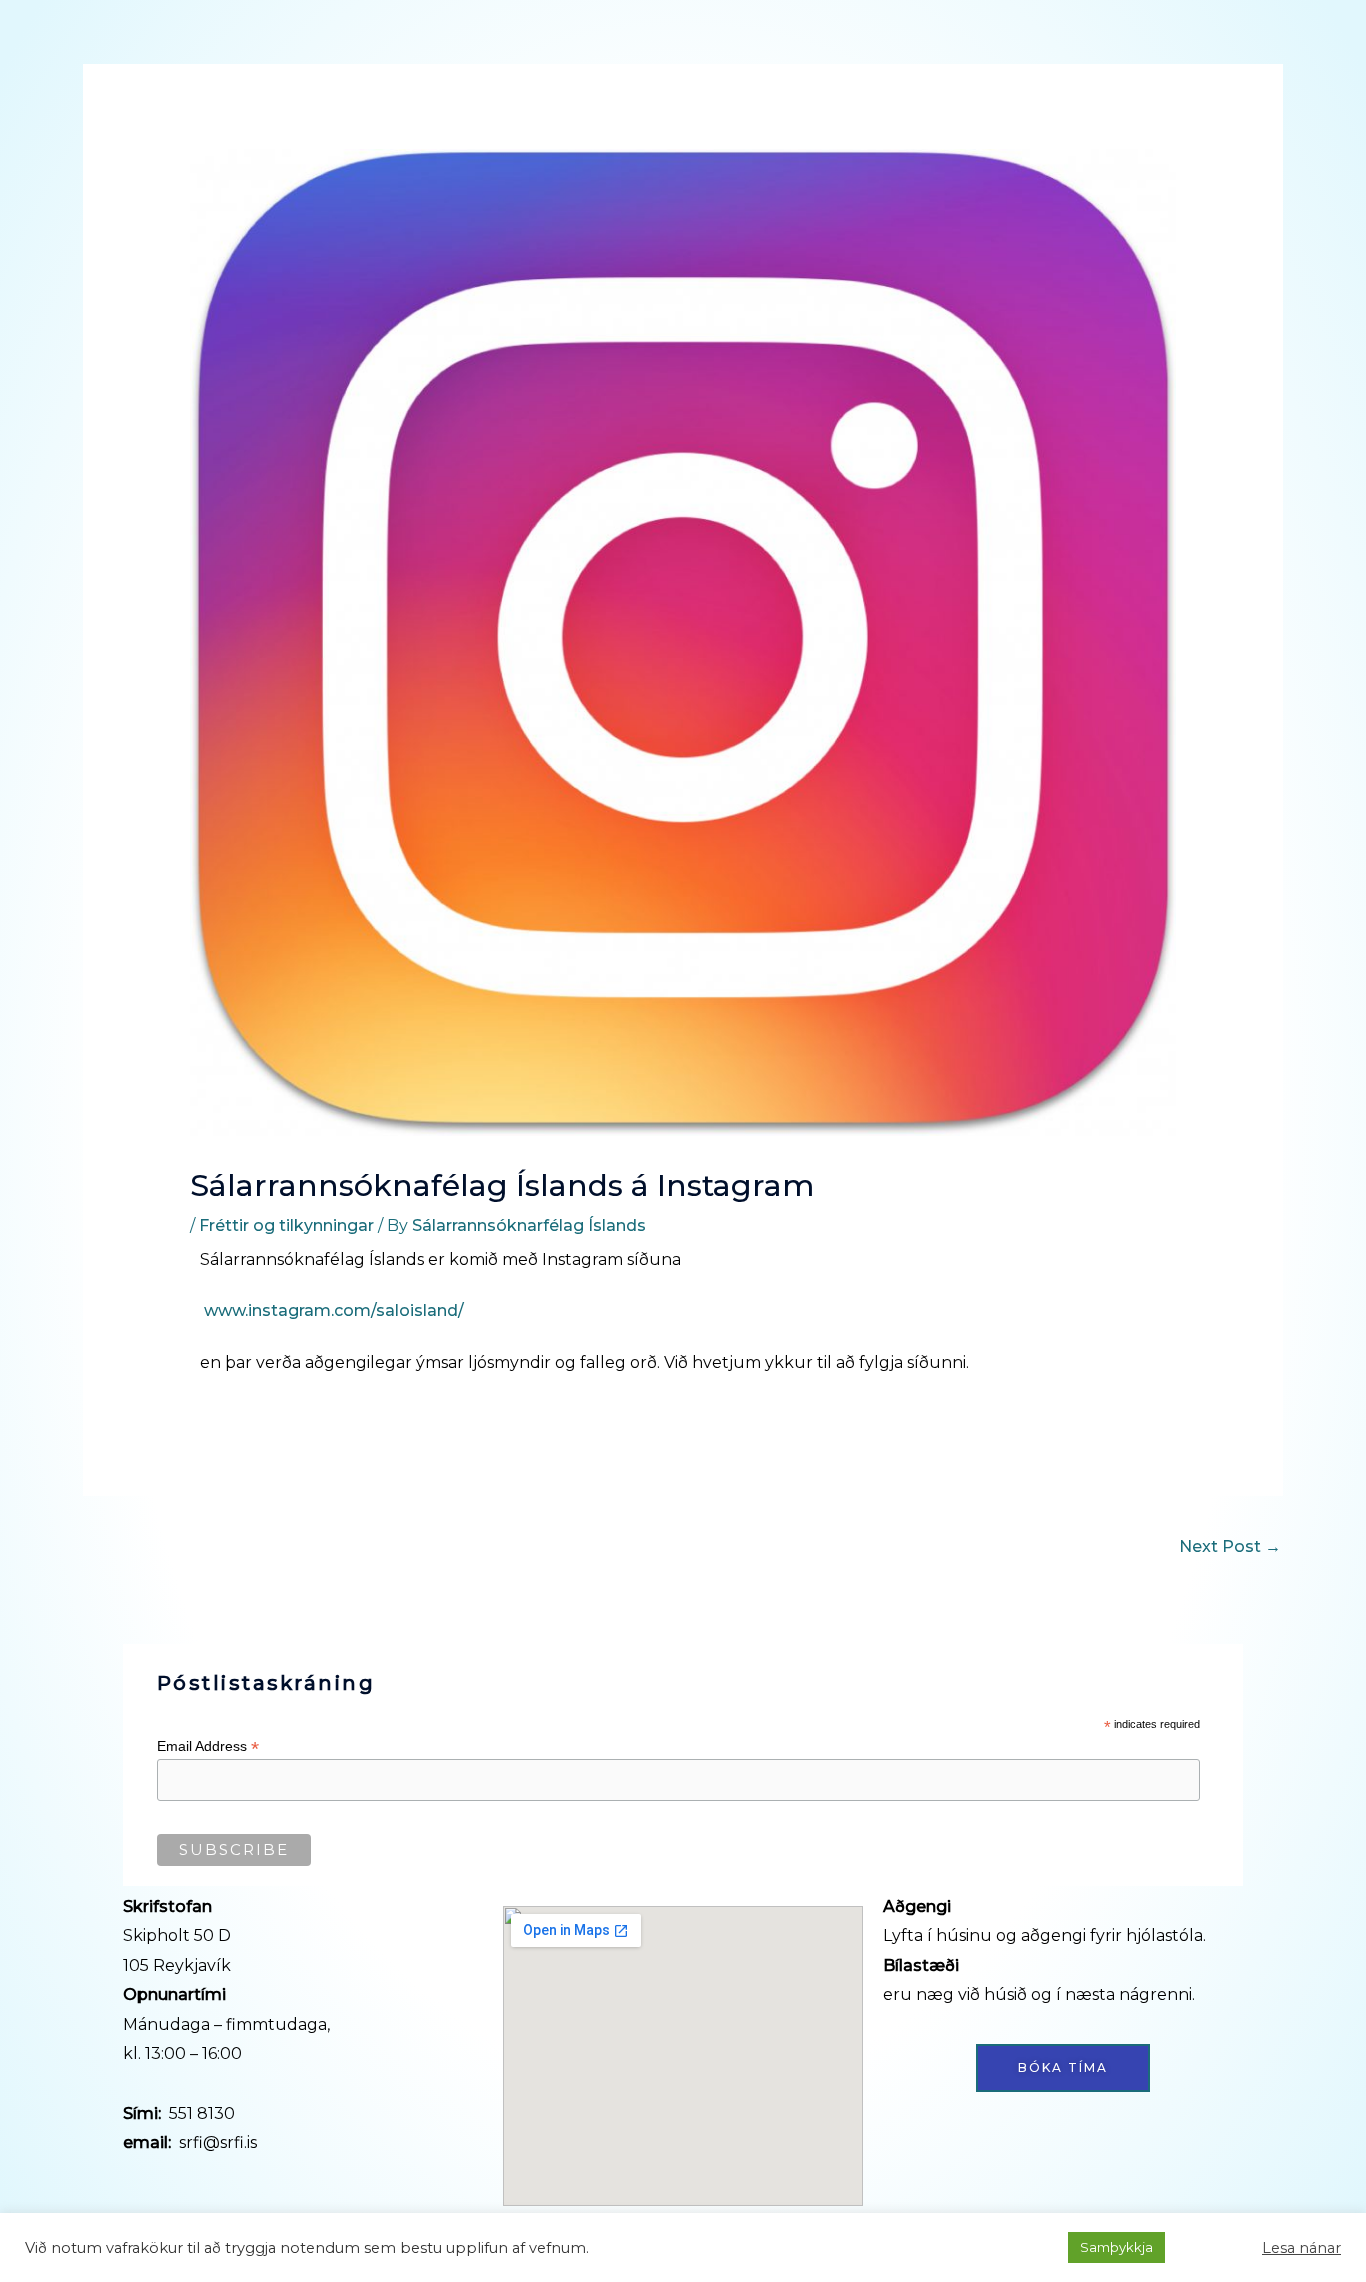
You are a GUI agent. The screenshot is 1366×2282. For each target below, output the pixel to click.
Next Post (1230, 1546)
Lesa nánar (1301, 2248)
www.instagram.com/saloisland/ (334, 1310)
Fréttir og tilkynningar (286, 1225)
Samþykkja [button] (1116, 2247)
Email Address (208, 1746)
